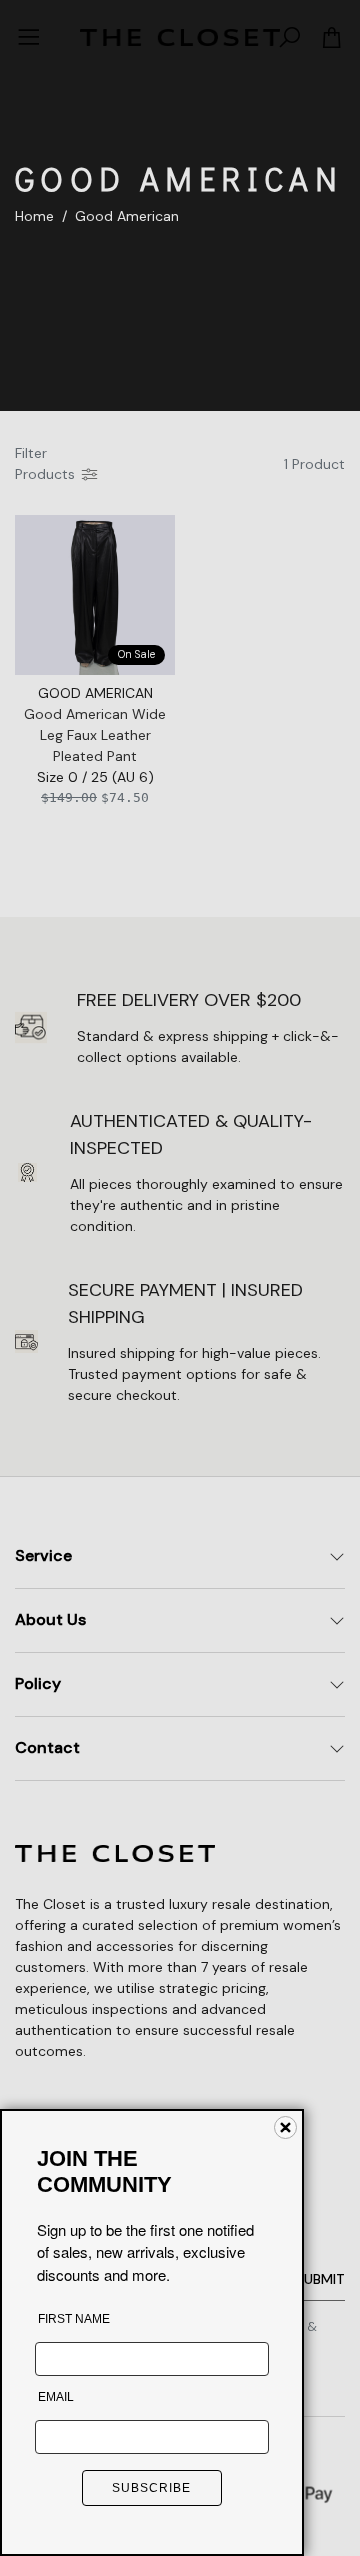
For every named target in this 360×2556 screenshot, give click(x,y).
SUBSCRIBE (151, 2488)
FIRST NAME (74, 2319)
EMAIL (56, 2397)
